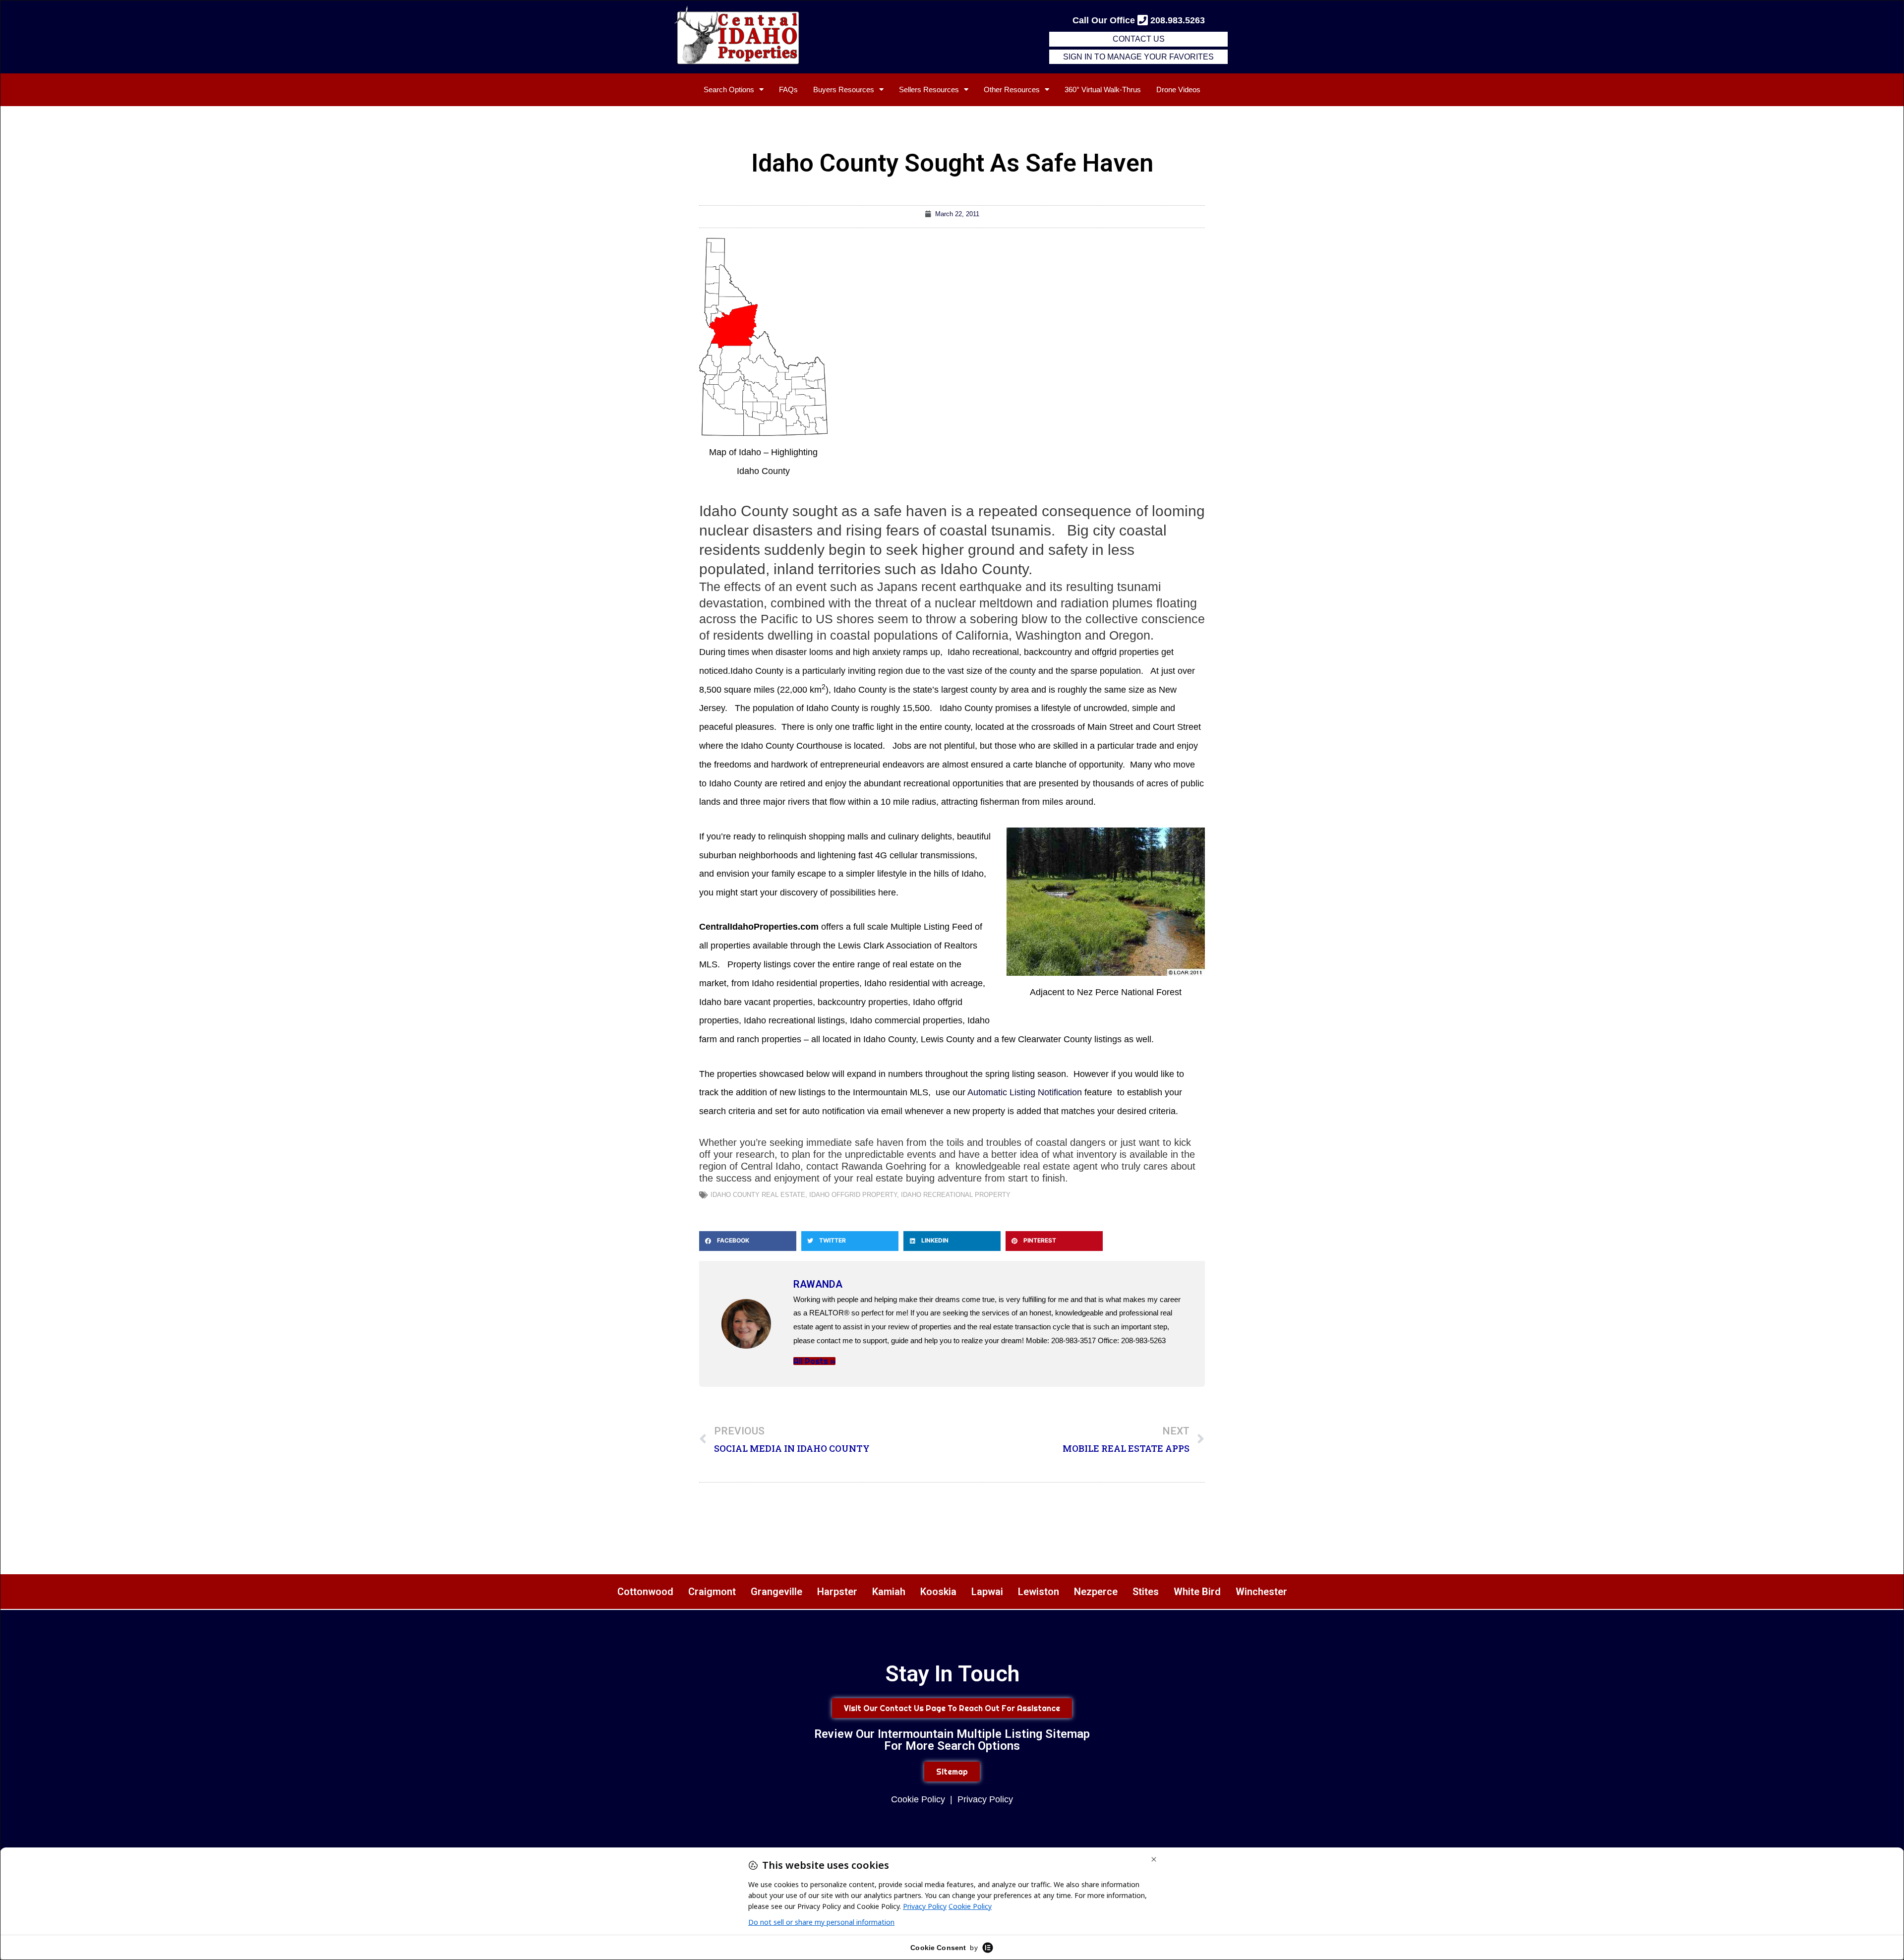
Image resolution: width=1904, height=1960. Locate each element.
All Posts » (814, 1361)
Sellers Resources (929, 89)
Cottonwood (645, 1592)
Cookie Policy (918, 1799)
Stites (1146, 1592)
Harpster (837, 1592)
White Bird (1197, 1592)
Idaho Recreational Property (956, 1195)
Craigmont (712, 1592)
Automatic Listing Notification (1025, 1092)
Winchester (1261, 1592)
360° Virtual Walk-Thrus (1103, 89)
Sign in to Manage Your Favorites (1138, 57)
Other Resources (1012, 89)
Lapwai (987, 1592)
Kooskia (938, 1592)
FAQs (788, 89)
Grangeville (776, 1592)
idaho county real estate (758, 1195)
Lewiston (1039, 1592)
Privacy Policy (985, 1799)
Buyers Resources (844, 89)
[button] (748, 1241)
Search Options (729, 89)
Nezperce (1096, 1592)
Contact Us (1139, 39)
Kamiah (889, 1592)
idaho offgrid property (853, 1195)
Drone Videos (1178, 89)
